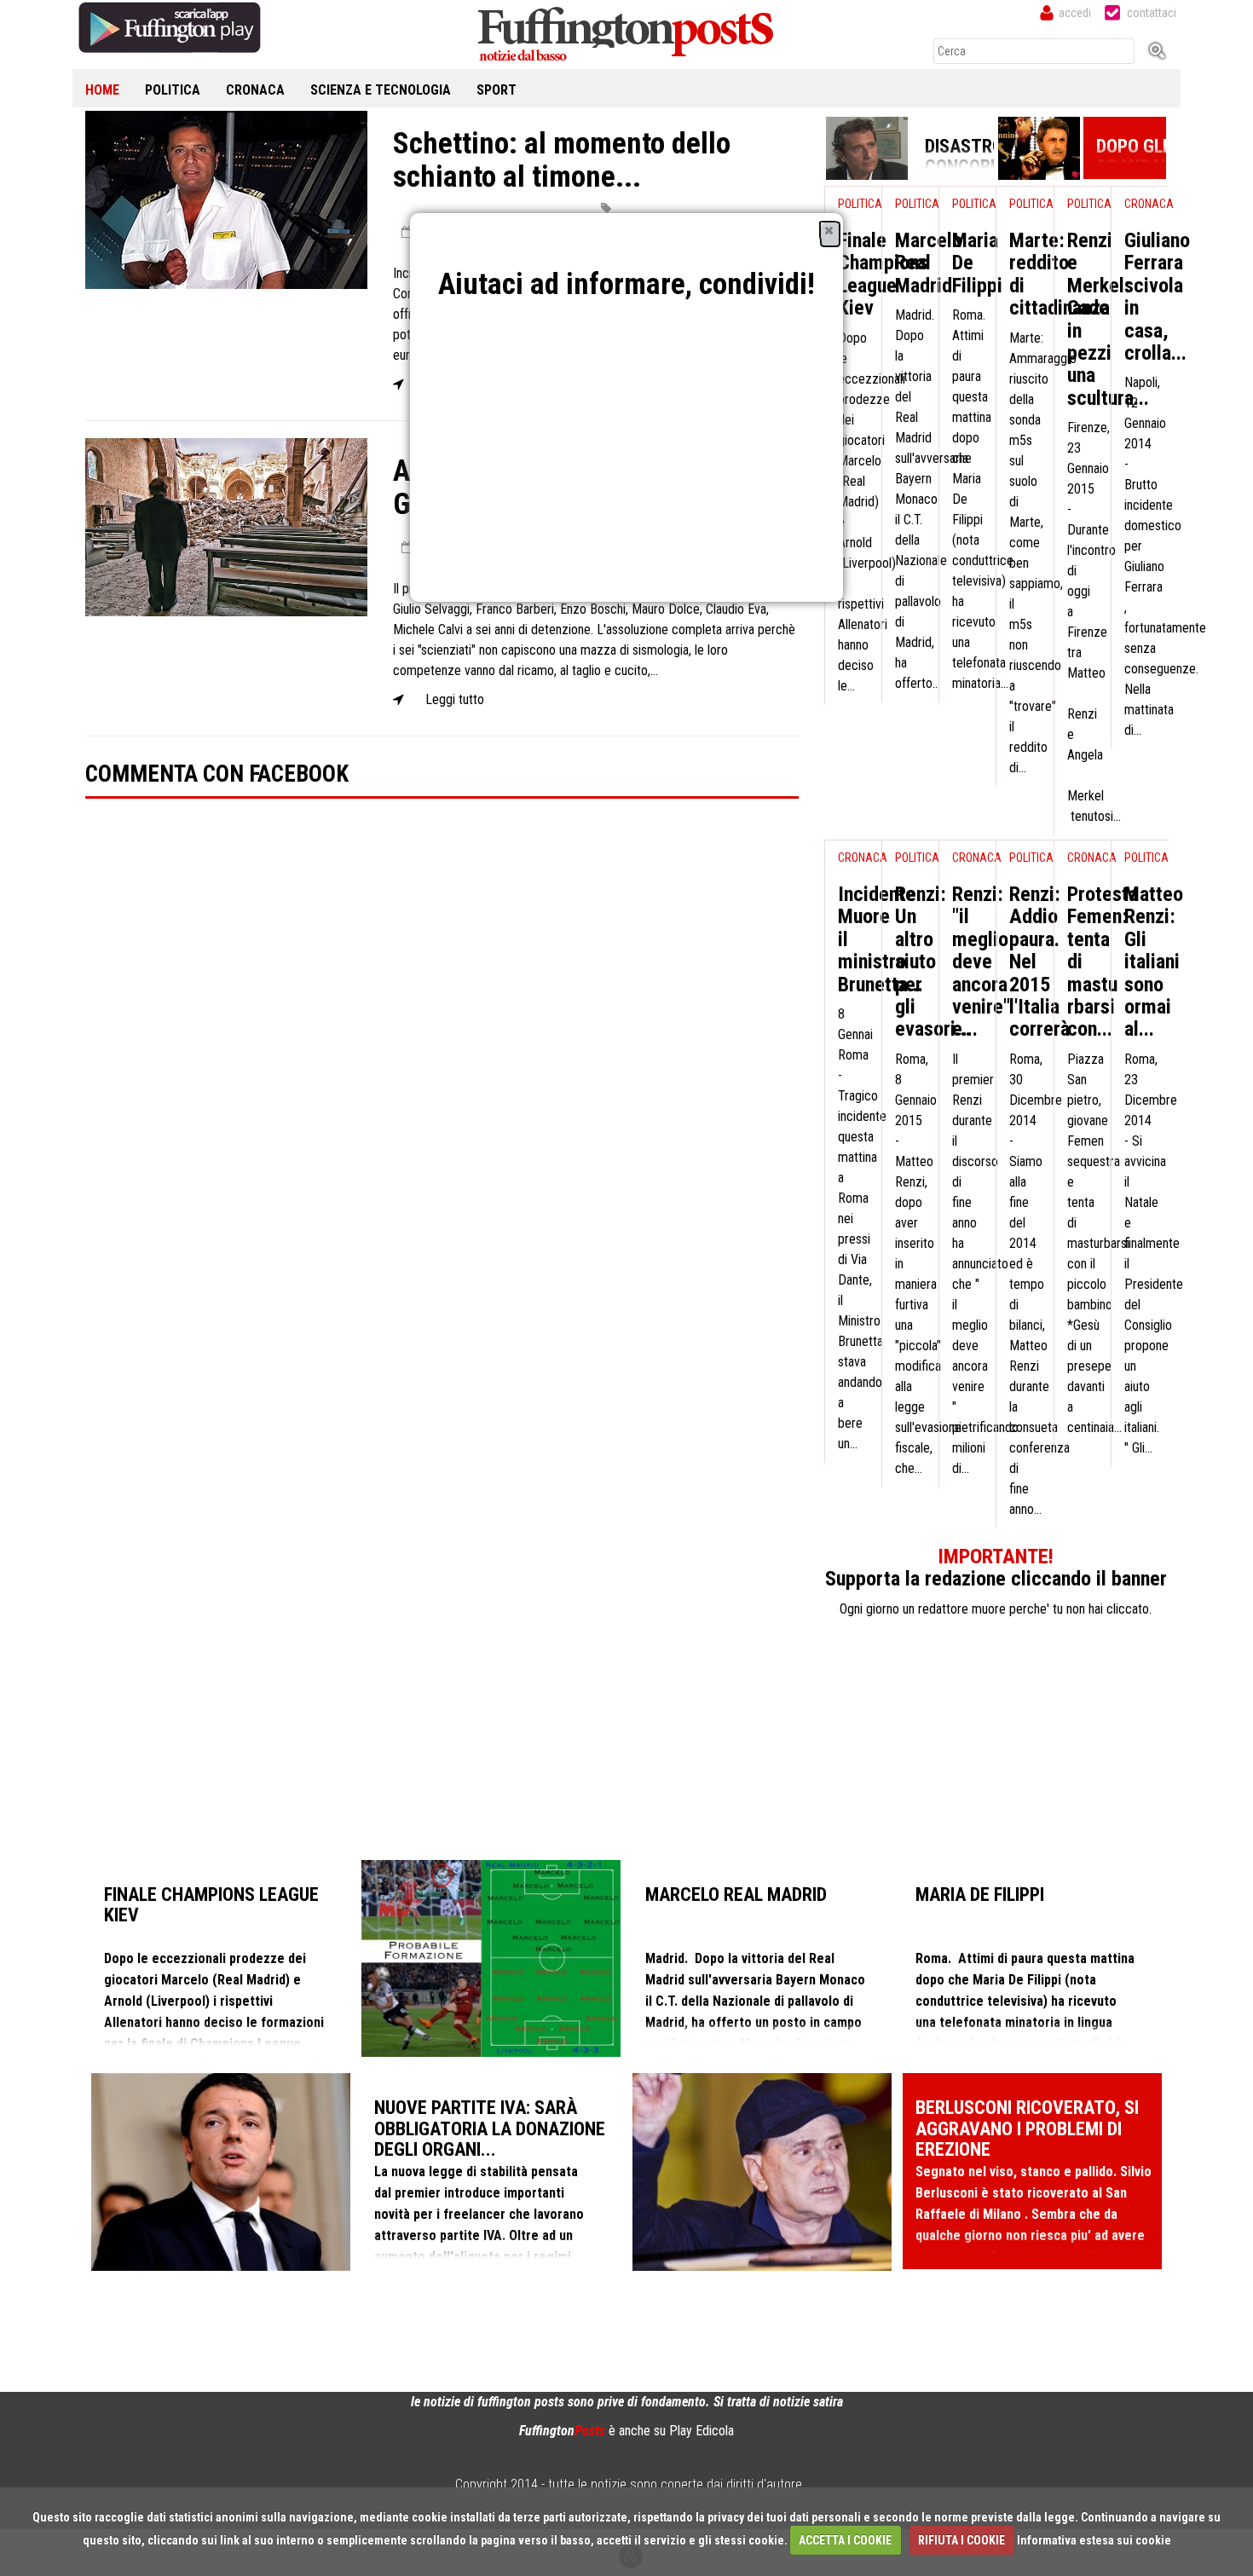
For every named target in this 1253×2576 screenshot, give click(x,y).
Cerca (1163, 50)
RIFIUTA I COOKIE (961, 2540)
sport (497, 90)
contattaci (1152, 13)
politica (173, 90)
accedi (1075, 13)
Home (102, 90)
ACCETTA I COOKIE (845, 2540)
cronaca (255, 90)
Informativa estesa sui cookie (1094, 2540)
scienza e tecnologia (381, 90)
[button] (829, 230)
